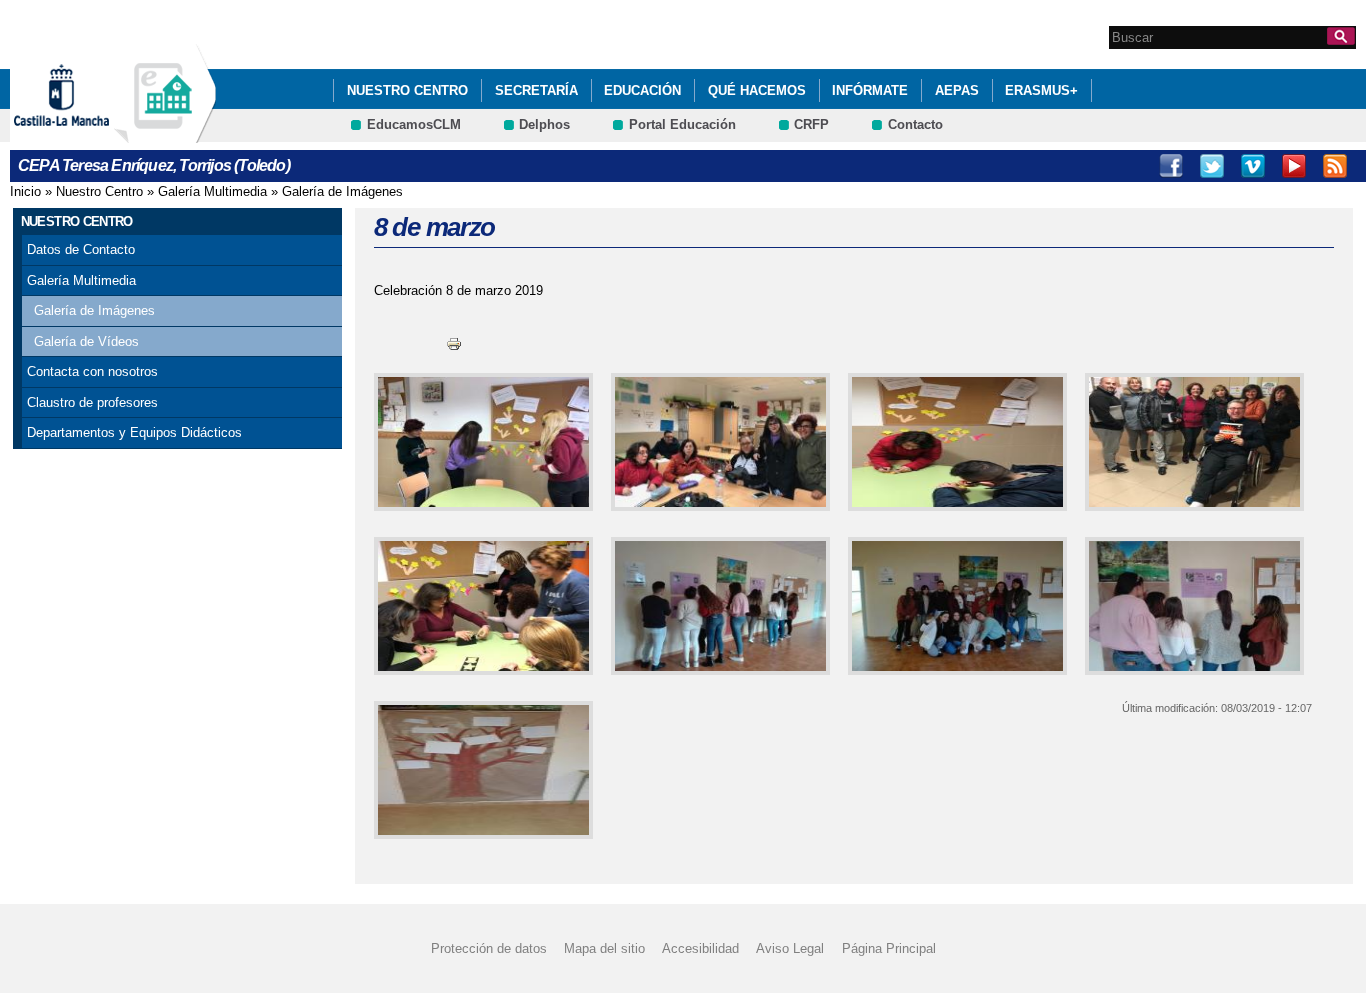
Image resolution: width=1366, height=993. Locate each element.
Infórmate (870, 90)
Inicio (25, 191)
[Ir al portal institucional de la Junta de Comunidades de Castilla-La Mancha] (86, 133)
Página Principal (889, 948)
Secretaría (536, 90)
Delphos (544, 124)
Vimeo (1253, 166)
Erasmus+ (1041, 90)
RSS (1335, 166)
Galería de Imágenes (342, 191)
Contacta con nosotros (92, 371)
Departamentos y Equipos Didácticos (134, 432)
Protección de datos (489, 948)
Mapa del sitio (604, 948)
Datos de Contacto (81, 249)
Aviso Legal (790, 948)
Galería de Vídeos (86, 341)
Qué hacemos (757, 90)
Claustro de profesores (92, 402)
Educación (642, 90)
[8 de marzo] (479, 442)
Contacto (915, 124)
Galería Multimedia (212, 191)
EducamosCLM (414, 124)
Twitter (1212, 166)
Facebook (1171, 166)
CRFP (811, 124)
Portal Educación (682, 124)
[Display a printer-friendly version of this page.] (454, 342)
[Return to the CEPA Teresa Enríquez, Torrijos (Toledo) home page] (165, 133)
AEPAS (957, 90)
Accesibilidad (700, 948)
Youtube (1294, 166)
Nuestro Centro (407, 90)
